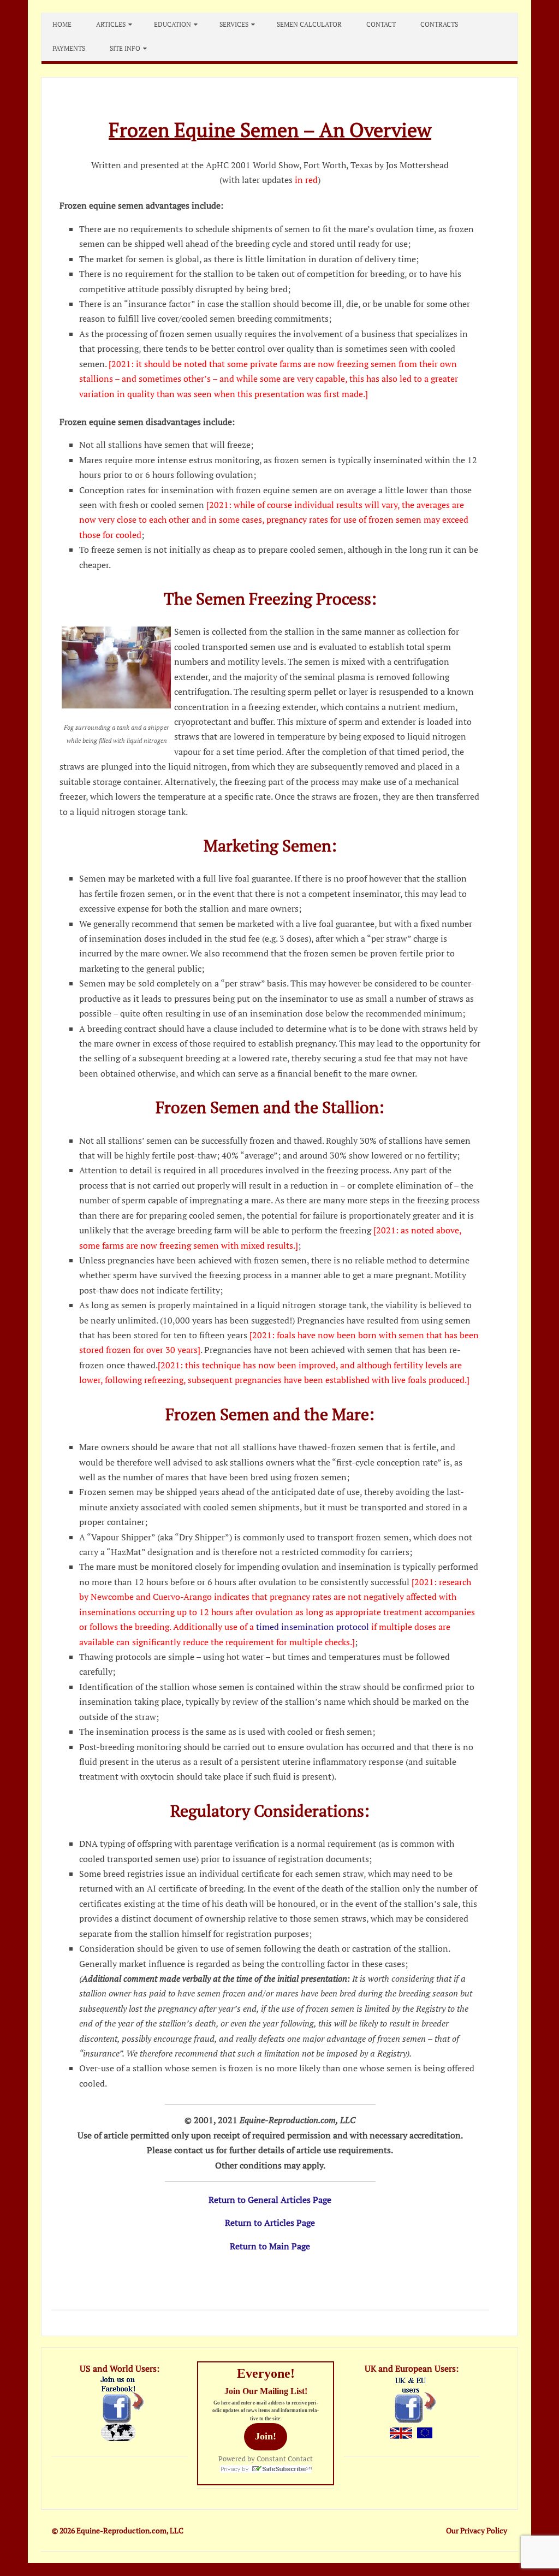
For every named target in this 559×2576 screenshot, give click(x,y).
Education (173, 24)
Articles (111, 24)
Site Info (125, 48)
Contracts (439, 24)
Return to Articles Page (270, 2223)
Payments (69, 48)
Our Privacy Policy (477, 2530)
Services (234, 24)
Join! (266, 2436)
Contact (381, 24)
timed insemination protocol (313, 1627)
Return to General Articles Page (270, 2200)
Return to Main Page (270, 2246)
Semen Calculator (309, 24)
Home (62, 24)
